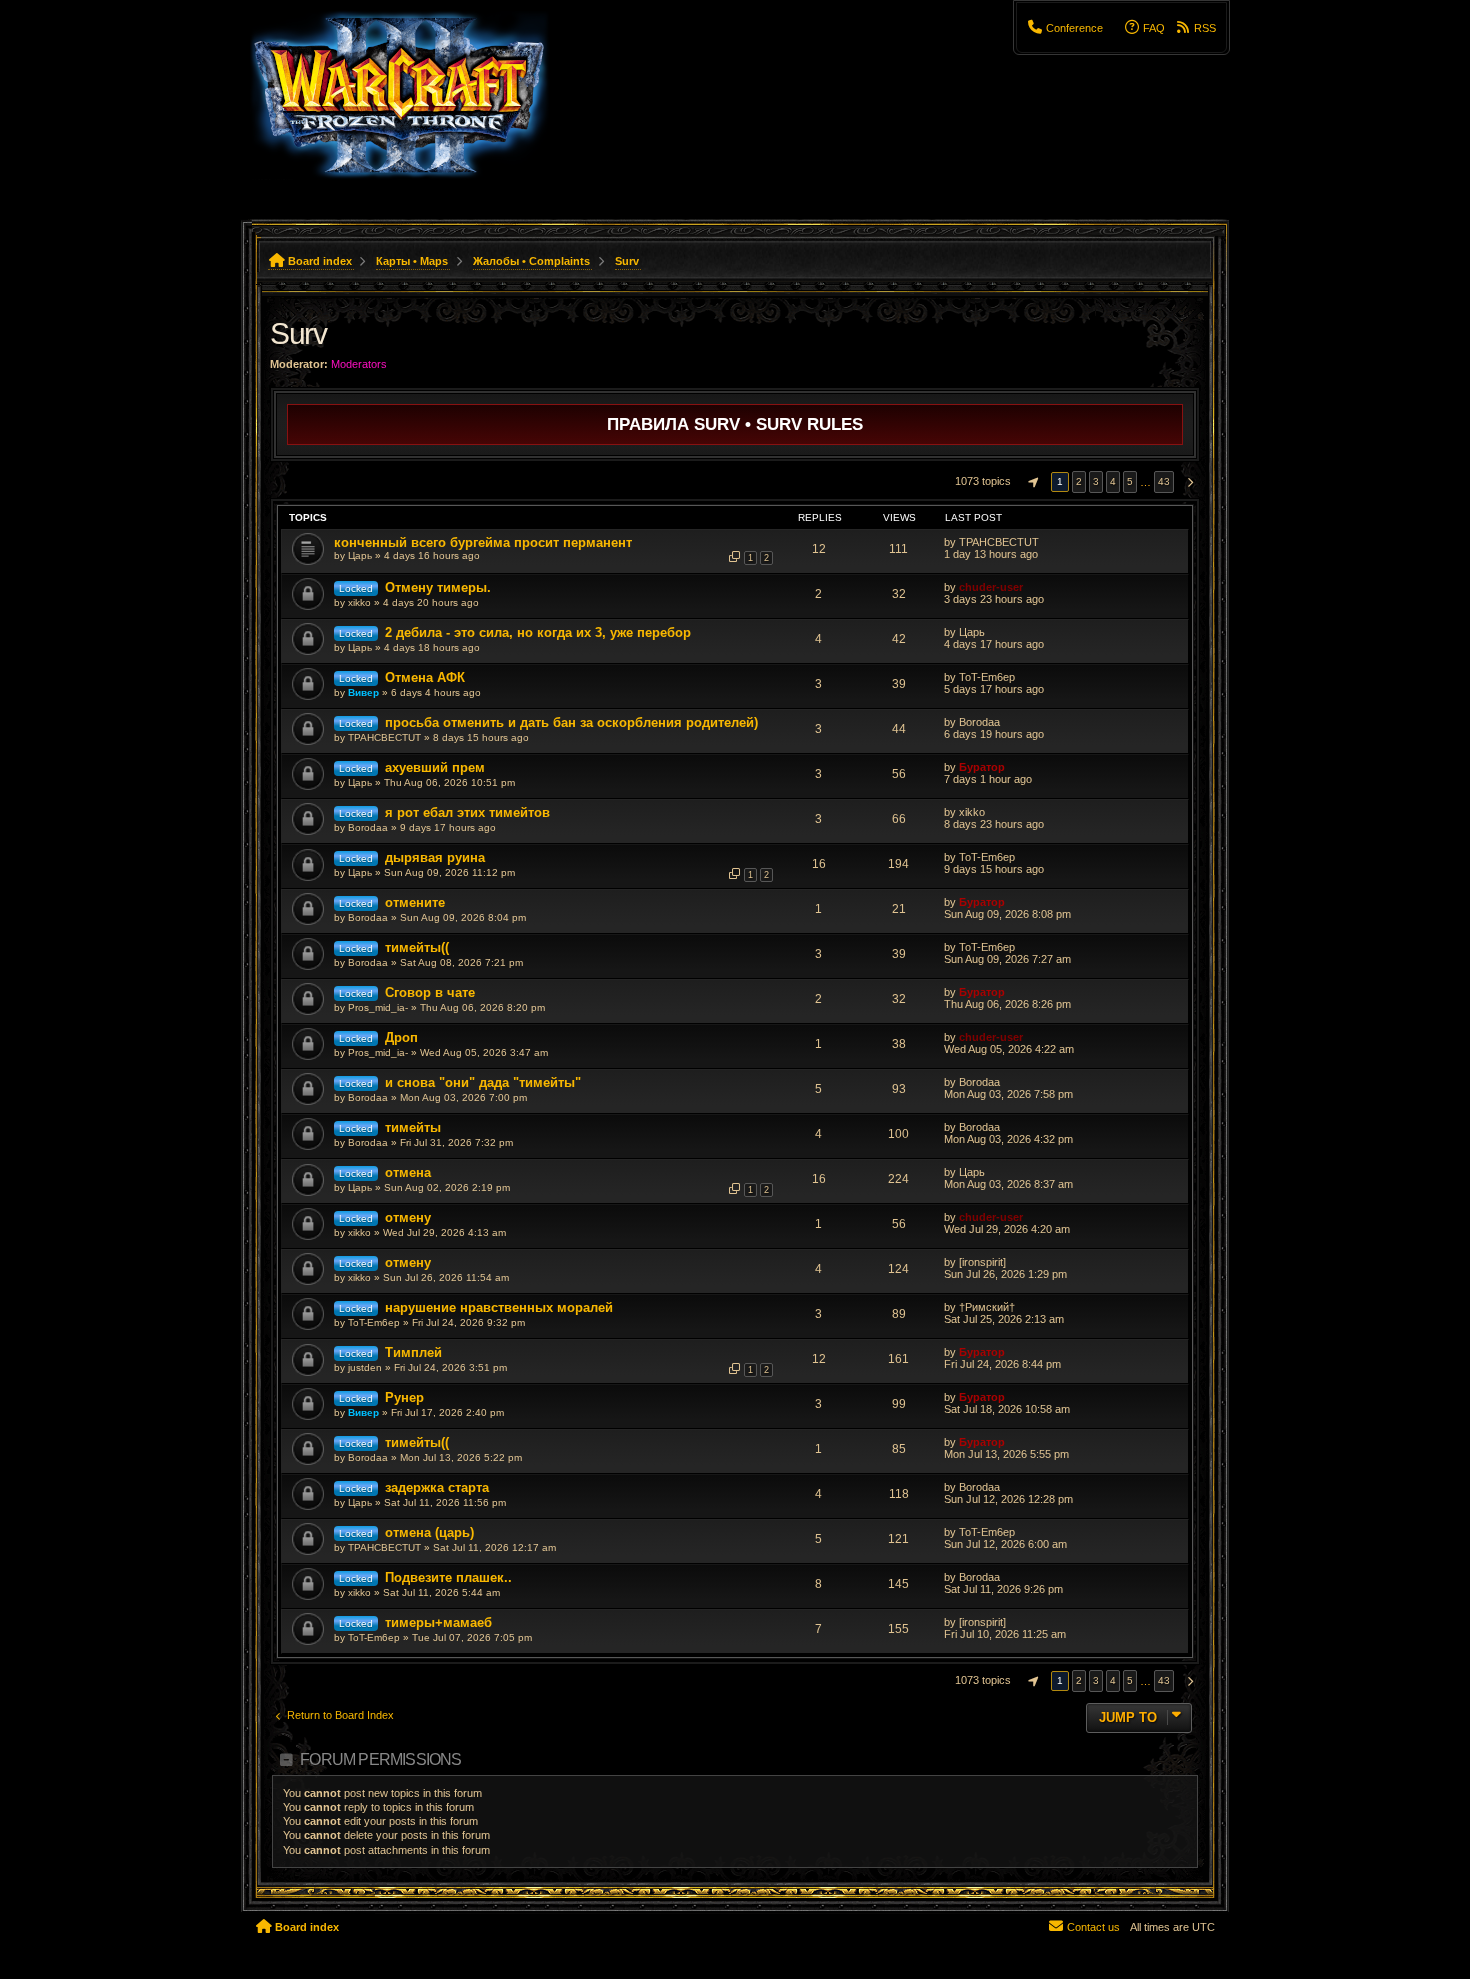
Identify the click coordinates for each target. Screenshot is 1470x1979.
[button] (1031, 482)
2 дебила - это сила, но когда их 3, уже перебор (538, 632)
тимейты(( (417, 947)
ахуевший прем (435, 767)
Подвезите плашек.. (448, 1577)
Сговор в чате (430, 992)
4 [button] (1113, 481)
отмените (415, 902)
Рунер (404, 1397)
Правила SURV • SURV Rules (735, 424)
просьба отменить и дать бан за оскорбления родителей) (571, 722)
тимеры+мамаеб (438, 1622)
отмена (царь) (429, 1532)
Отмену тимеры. (438, 587)
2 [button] (1079, 481)
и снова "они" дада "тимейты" (483, 1082)
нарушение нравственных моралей (499, 1307)
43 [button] (1164, 481)
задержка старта (437, 1487)
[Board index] (411, 105)
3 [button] (1096, 481)
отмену (408, 1217)
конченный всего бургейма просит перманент (483, 542)
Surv (298, 333)
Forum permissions (380, 1759)
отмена (408, 1172)
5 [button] (1130, 481)
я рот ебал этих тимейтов (467, 812)
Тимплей (413, 1352)
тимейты (413, 1127)
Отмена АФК (425, 677)
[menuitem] (1065, 28)
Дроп (401, 1037)
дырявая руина (435, 857)
